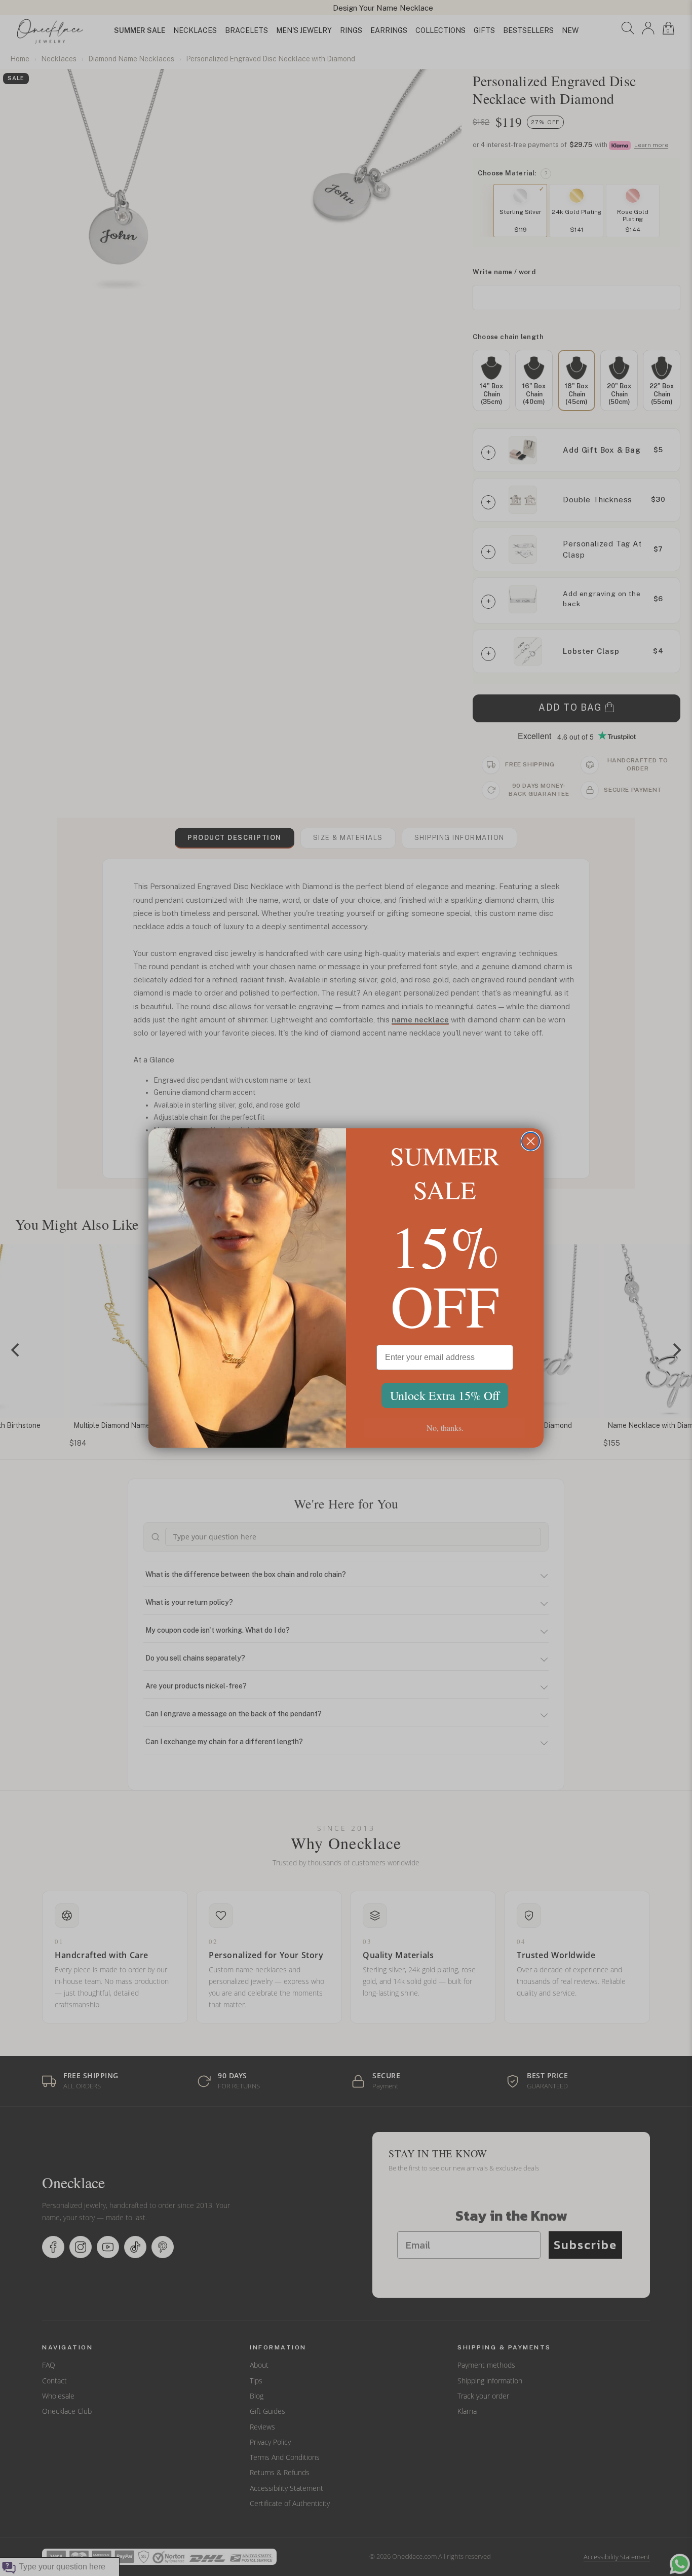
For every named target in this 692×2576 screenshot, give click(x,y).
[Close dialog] (531, 1141)
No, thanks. (445, 1428)
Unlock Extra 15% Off (445, 1395)
